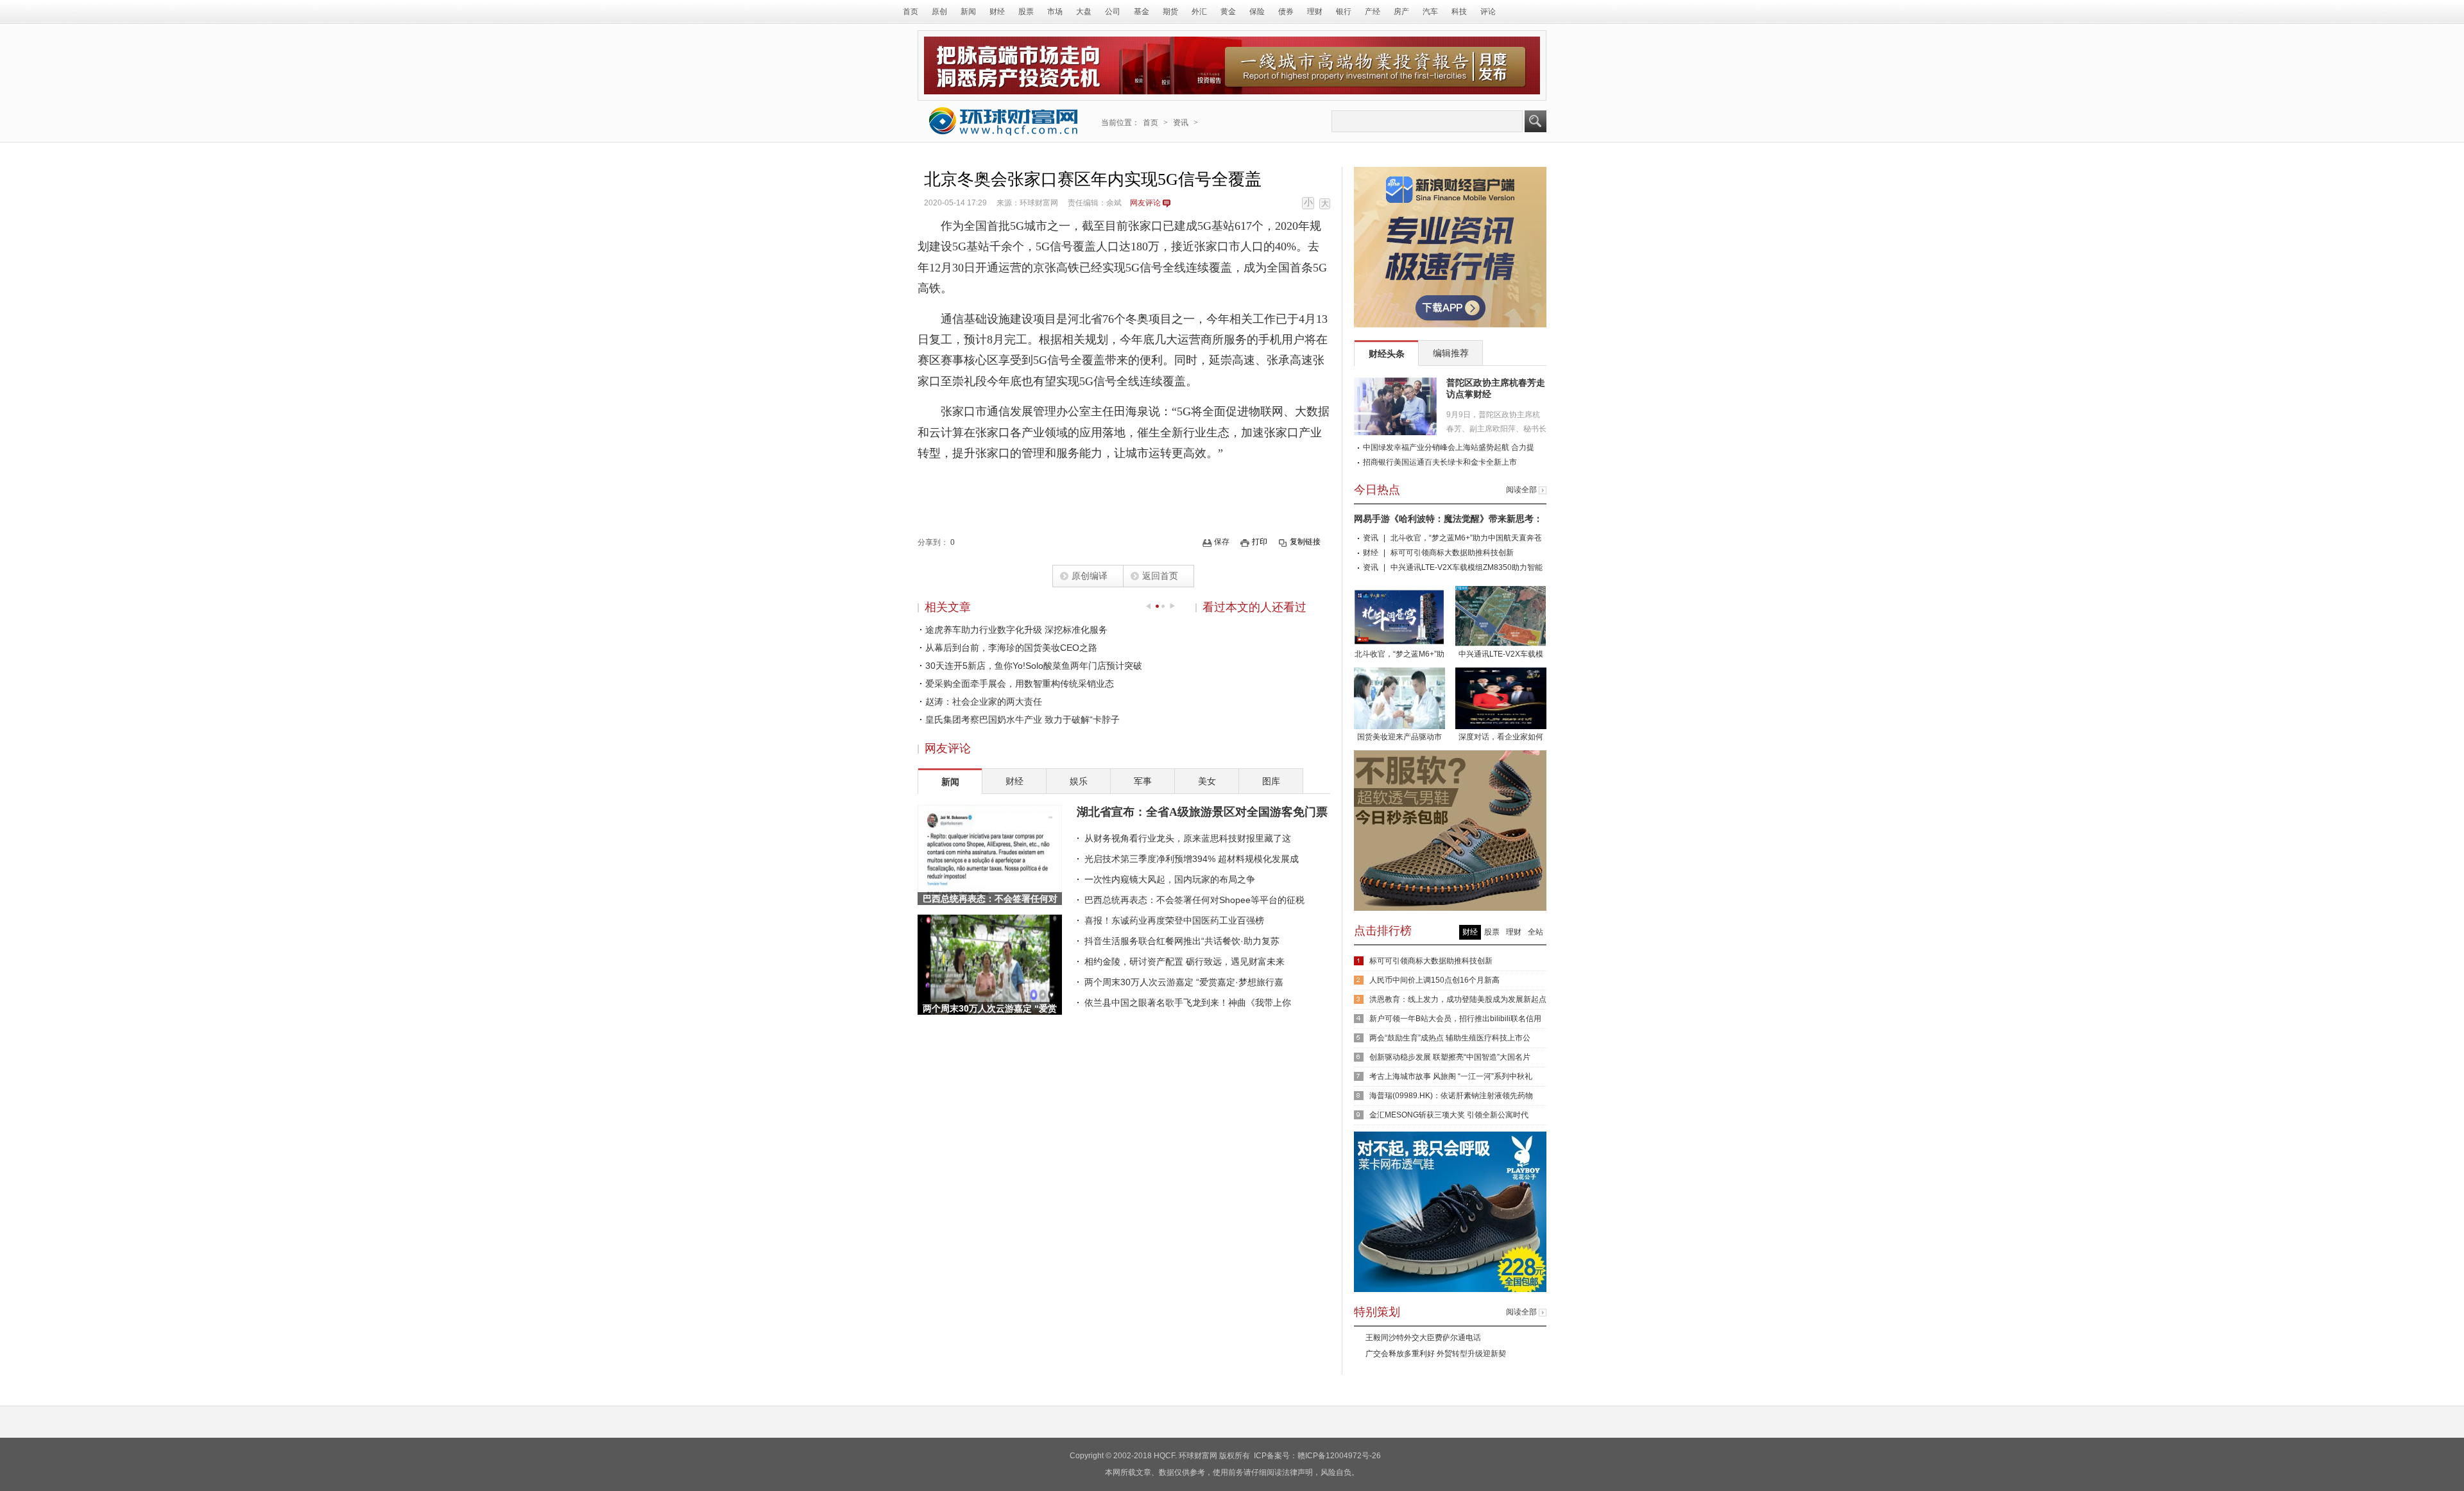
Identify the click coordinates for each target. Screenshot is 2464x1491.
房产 (1401, 12)
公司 (1113, 12)
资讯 (1181, 123)
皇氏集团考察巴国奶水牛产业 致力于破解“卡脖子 (1022, 720)
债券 (1286, 12)
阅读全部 (1521, 490)
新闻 (968, 12)
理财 (1315, 12)
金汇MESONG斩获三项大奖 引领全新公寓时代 (1449, 1115)
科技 (1459, 12)
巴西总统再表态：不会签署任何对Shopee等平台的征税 (1194, 900)
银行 (1344, 12)
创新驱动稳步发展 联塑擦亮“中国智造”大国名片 (1450, 1057)
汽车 (1430, 12)
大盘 (1084, 12)
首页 (911, 12)
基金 (1142, 12)
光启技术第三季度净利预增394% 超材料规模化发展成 (1192, 859)
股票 (1026, 12)
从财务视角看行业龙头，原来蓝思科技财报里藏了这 (1188, 838)
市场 (1055, 12)
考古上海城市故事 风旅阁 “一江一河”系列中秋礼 (1451, 1076)
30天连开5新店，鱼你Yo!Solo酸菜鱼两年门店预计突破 (1034, 666)
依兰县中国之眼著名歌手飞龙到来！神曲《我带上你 (1188, 1003)
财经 (997, 12)
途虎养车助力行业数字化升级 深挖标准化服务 (1016, 630)
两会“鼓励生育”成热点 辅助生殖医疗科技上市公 (1450, 1038)
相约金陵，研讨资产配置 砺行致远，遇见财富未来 (1185, 961)
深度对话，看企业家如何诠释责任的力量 (1501, 738)
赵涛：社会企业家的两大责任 (984, 702)
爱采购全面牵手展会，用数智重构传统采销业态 (1020, 684)
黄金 (1228, 12)
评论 (1488, 12)
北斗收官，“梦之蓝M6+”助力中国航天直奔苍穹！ (1399, 655)
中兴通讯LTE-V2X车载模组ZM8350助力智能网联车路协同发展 (1501, 655)
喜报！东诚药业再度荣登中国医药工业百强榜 (1174, 920)
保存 (1222, 542)
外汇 (1199, 12)
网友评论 (1145, 203)
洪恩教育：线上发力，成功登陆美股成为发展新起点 (1458, 999)
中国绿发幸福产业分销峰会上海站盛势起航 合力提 (1449, 447)
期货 (1170, 12)
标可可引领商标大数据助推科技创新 (1452, 553)
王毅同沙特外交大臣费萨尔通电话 (1423, 1338)
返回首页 (1160, 576)
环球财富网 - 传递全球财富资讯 (1004, 121)
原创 (939, 12)
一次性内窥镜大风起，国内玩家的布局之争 (1170, 879)
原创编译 (1090, 576)
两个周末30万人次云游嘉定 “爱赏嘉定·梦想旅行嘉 (1184, 982)
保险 (1257, 12)
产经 (1373, 12)
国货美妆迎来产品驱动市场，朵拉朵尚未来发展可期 (1399, 738)
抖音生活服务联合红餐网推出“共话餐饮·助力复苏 (1182, 941)
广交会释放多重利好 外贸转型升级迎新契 (1436, 1354)
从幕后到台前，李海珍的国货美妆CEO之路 (1011, 648)
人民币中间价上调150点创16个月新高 (1434, 980)
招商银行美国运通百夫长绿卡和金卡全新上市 (1440, 462)
